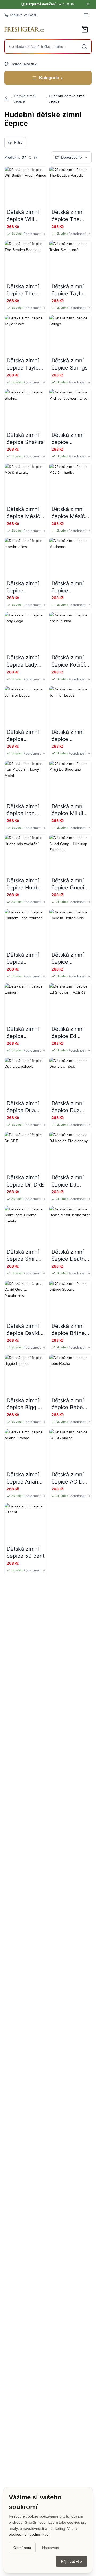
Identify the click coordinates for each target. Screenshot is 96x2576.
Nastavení (51, 2548)
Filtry (18, 142)
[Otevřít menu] (86, 15)
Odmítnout (22, 2548)
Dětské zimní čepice (25, 99)
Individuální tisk (24, 64)
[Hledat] (84, 46)
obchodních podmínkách (30, 2534)
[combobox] (48, 46)
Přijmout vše (71, 2561)
